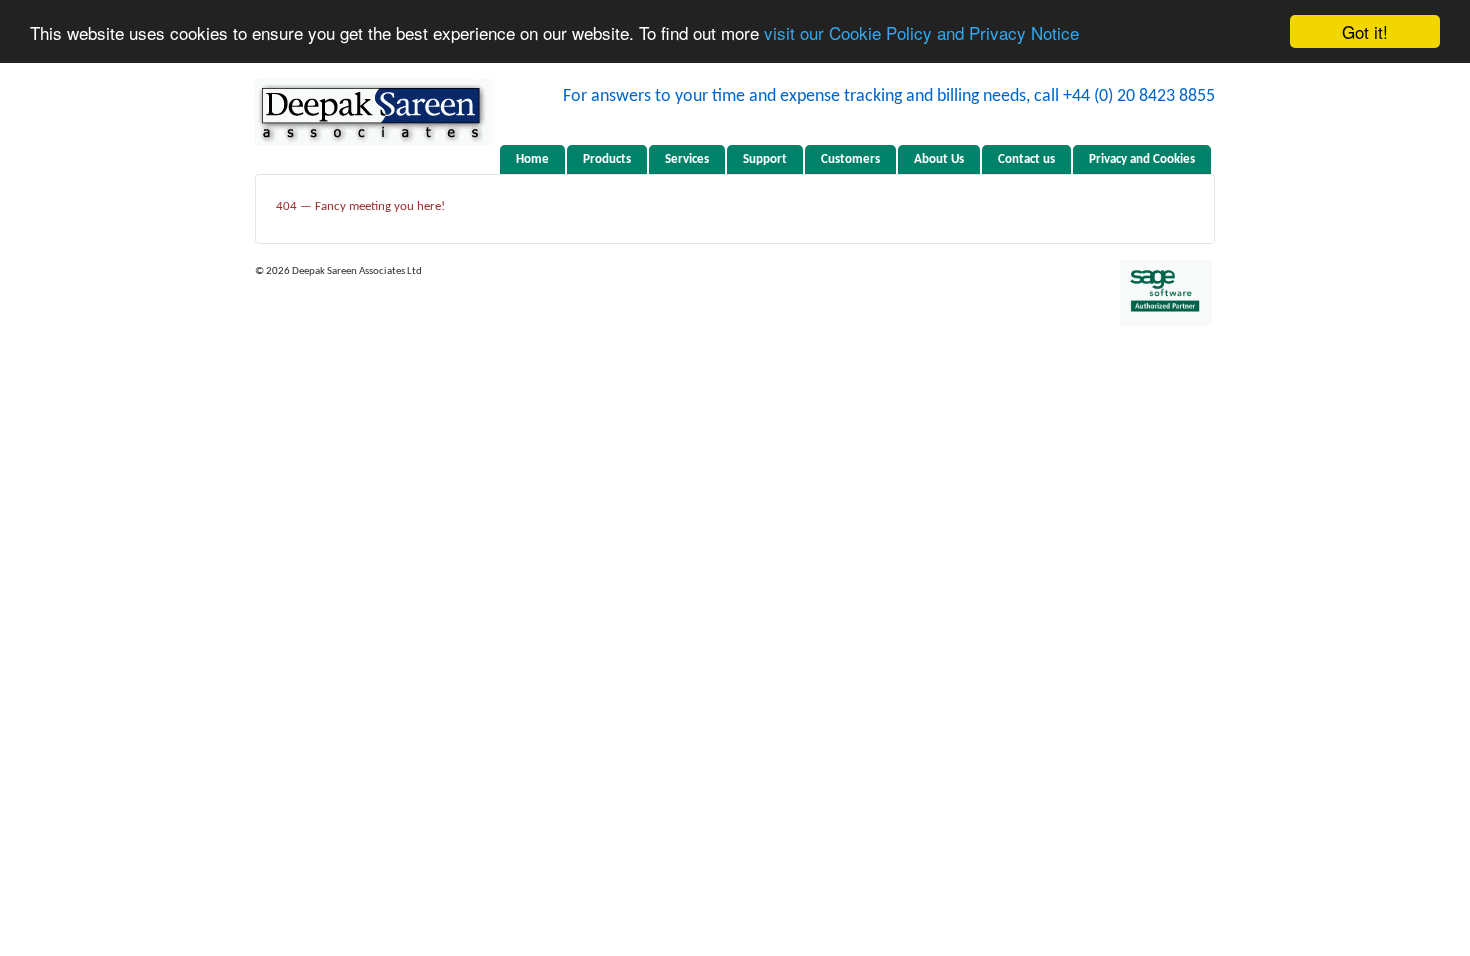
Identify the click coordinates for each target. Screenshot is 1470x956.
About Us (939, 159)
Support (765, 159)
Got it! (1365, 31)
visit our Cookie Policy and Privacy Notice (921, 32)
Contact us (1026, 159)
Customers (850, 159)
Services (687, 159)
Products (607, 159)
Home (532, 159)
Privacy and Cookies (1142, 159)
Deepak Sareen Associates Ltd (356, 271)
